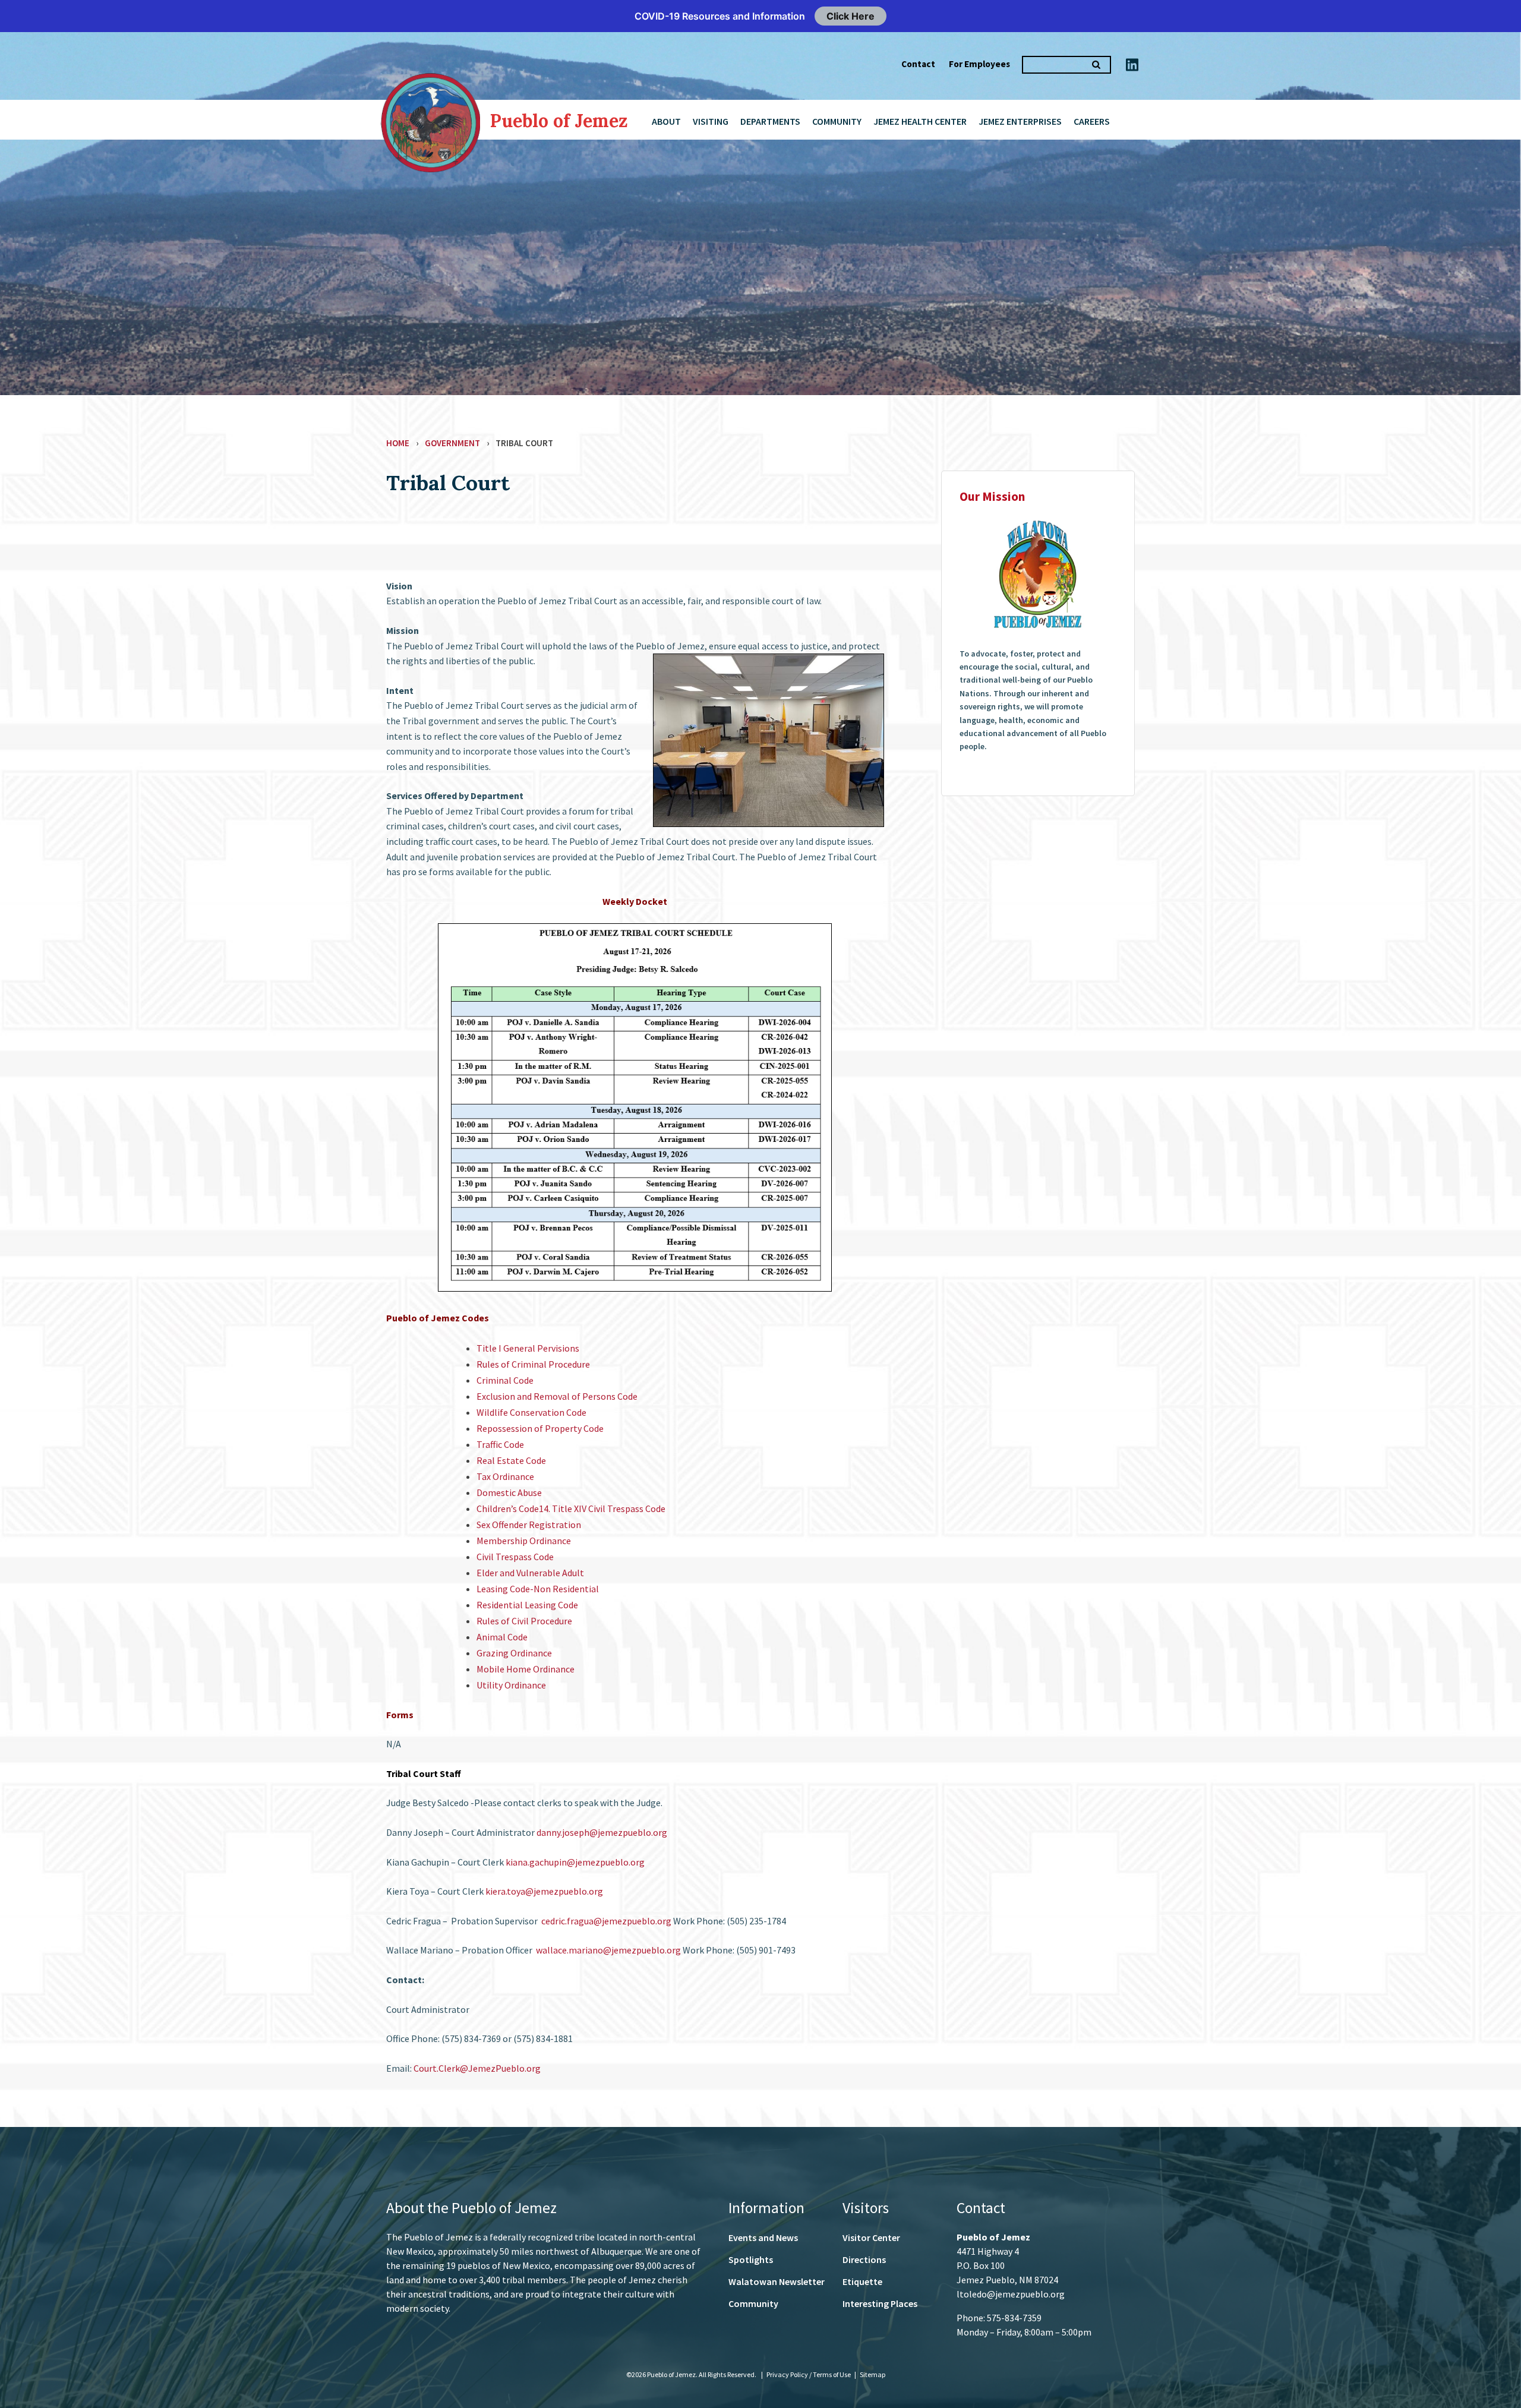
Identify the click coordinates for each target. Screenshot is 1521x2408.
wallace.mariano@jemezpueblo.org (608, 1950)
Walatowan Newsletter (777, 2281)
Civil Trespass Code (515, 1557)
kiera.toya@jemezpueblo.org (544, 1891)
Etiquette (862, 2281)
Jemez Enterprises (1020, 121)
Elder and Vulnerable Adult (530, 1573)
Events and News (763, 2237)
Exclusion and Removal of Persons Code (557, 1396)
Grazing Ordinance (514, 1653)
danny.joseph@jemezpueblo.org (602, 1832)
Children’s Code (508, 1508)
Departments (770, 121)
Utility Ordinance (511, 1685)
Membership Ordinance (524, 1541)
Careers (1092, 121)
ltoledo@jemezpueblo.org (1011, 2294)
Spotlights (751, 2259)
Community (837, 121)
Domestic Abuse (509, 1492)
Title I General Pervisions (528, 1348)
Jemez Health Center (920, 121)
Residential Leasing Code (527, 1605)
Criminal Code (505, 1380)
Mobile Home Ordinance (526, 1669)
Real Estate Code (511, 1460)
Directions (864, 2259)
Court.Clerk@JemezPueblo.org (477, 2068)
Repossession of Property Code (540, 1428)
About (666, 121)
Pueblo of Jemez (559, 121)
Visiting (711, 121)
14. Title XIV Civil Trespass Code (602, 1508)
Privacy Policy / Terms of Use (809, 2374)
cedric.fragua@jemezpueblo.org (606, 1921)
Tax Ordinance (505, 1476)
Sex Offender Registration (529, 1525)
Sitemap (872, 2374)
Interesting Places (880, 2303)
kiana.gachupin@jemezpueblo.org (575, 1862)
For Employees (979, 64)
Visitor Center (871, 2237)
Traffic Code (500, 1444)
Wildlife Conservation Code (531, 1412)
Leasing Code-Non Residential (538, 1589)
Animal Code (502, 1637)
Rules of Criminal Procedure (533, 1364)
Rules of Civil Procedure (524, 1621)
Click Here (851, 16)
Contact (918, 64)
